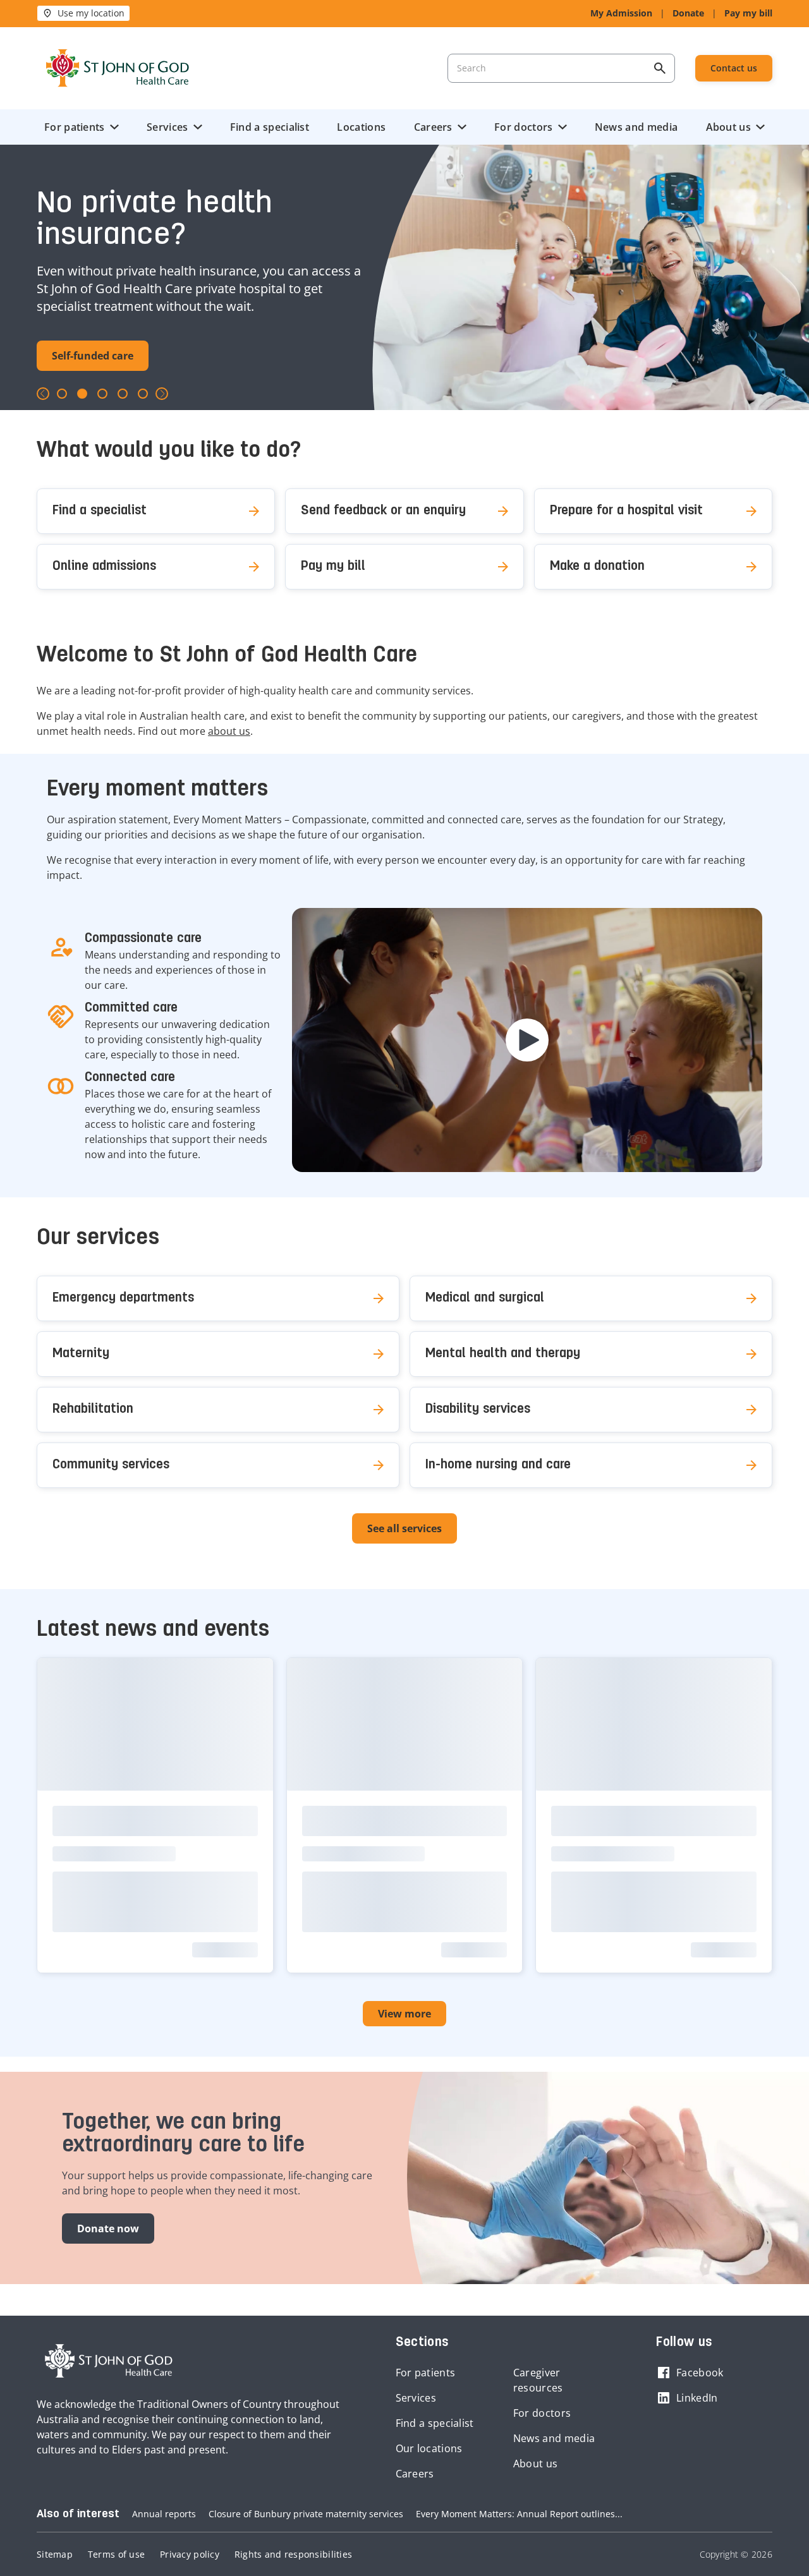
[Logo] (118, 68)
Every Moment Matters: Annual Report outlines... (519, 2514)
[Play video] (527, 1040)
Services (167, 127)
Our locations (429, 2448)
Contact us (734, 68)
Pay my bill (748, 13)
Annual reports (164, 2514)
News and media (636, 127)
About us (728, 127)
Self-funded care (93, 356)
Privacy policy (190, 2554)
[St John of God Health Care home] (109, 2361)
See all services (404, 1528)
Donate (688, 13)
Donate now (108, 2228)
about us (229, 731)
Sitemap (55, 2554)
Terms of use (116, 2554)
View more (404, 2014)
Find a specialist (270, 127)
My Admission (621, 13)
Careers (433, 127)
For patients (75, 127)
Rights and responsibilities (293, 2554)
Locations (361, 127)
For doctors (523, 127)
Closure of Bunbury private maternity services (306, 2514)
